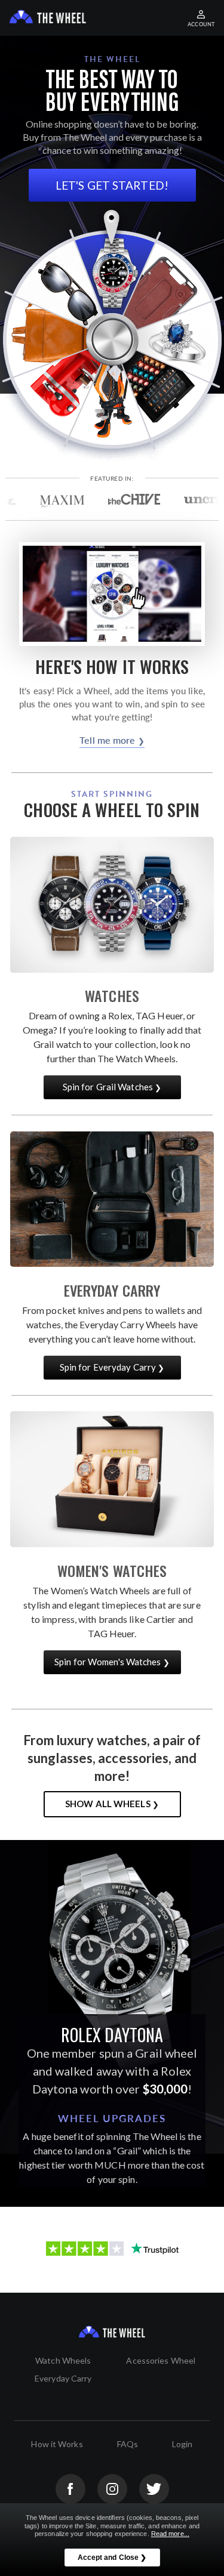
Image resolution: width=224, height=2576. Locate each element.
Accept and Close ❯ (112, 2558)
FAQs (128, 2444)
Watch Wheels (63, 2360)
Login (182, 2444)
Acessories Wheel (161, 2360)
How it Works (57, 2444)
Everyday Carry (63, 2378)
